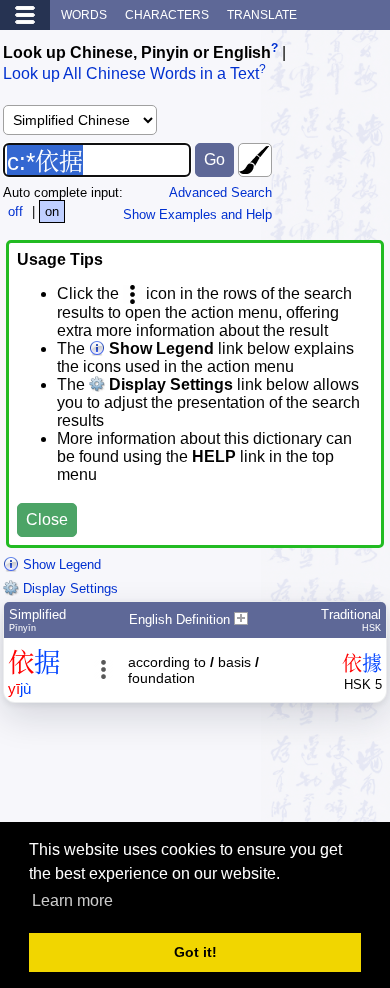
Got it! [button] (195, 952)
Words (84, 15)
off (15, 211)
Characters (167, 15)
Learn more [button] (72, 900)
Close (47, 519)
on (52, 211)
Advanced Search (220, 192)
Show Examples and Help (197, 214)
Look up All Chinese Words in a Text (131, 74)
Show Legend (60, 564)
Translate (262, 15)
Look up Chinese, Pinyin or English (137, 52)
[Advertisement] (227, 771)
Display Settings (68, 588)
